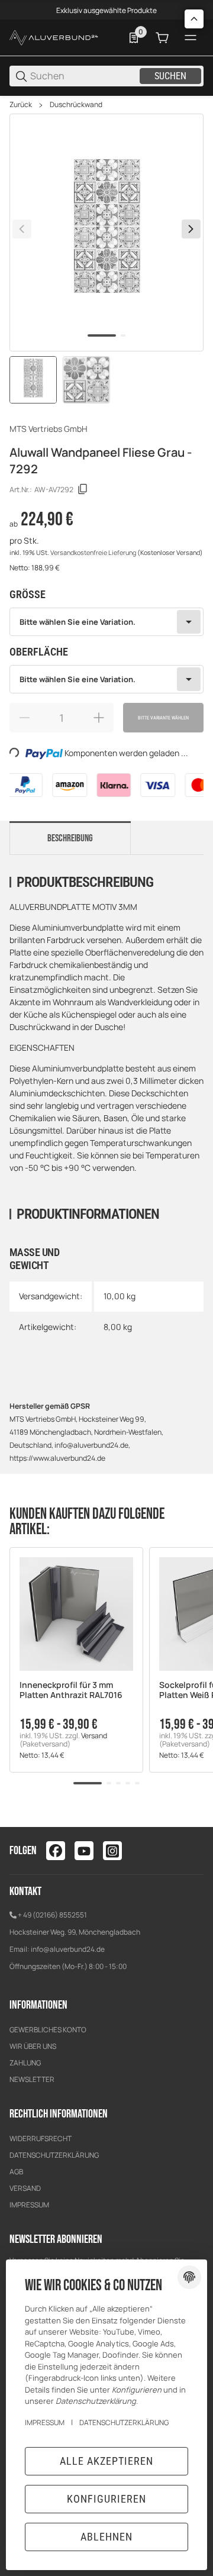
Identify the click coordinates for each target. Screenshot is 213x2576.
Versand (94, 1736)
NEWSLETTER (32, 2079)
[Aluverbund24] (54, 37)
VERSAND (25, 2188)
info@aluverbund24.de (68, 1949)
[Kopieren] (83, 489)
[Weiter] (191, 229)
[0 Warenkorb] (162, 38)
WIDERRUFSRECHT (41, 2138)
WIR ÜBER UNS (33, 2046)
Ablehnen (106, 2537)
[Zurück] (22, 229)
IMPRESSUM (29, 2205)
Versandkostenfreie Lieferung (94, 553)
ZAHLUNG (25, 2063)
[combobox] (106, 622)
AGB (16, 2172)
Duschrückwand (76, 105)
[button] (76, 1614)
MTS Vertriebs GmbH (49, 429)
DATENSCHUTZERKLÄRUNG (54, 2155)
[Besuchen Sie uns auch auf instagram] (112, 1851)
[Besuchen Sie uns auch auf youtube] (84, 1851)
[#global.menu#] (191, 38)
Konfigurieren (106, 2499)
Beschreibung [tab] (70, 838)
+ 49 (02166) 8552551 (52, 1915)
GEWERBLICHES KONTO (48, 2030)
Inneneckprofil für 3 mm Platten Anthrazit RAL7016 (71, 1690)
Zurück (21, 105)
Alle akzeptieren (106, 2461)
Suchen (170, 76)
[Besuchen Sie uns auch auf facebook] (56, 1851)
